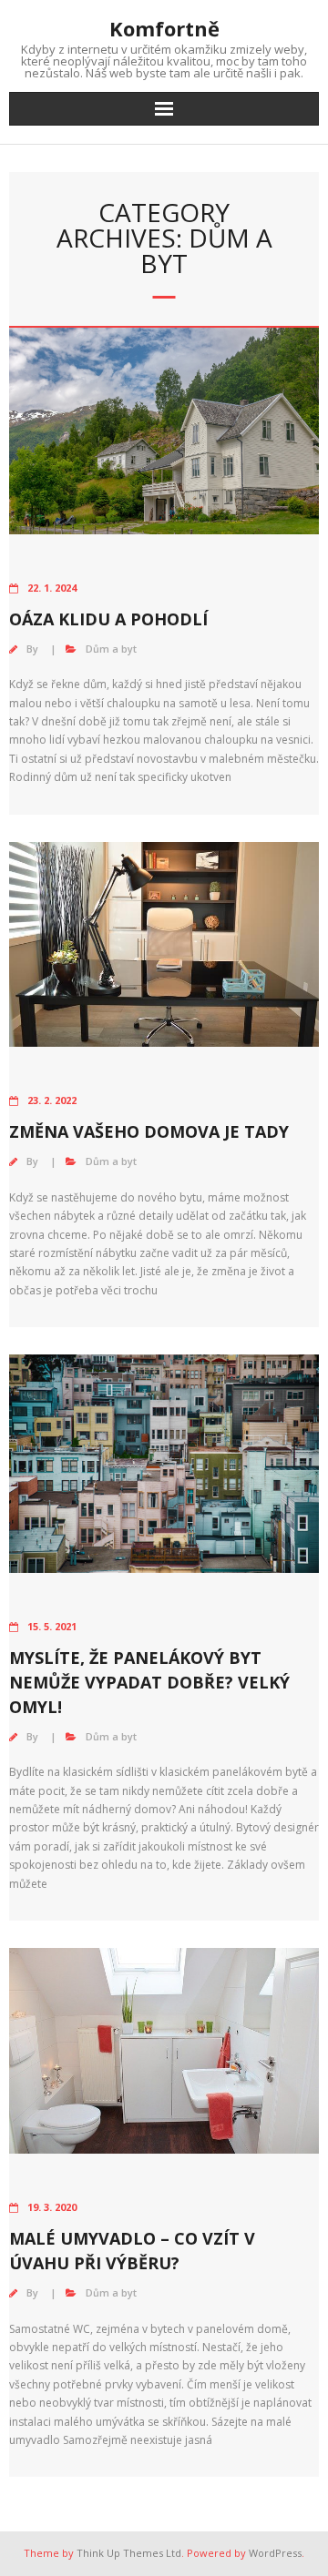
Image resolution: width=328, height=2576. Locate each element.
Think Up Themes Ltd (129, 2553)
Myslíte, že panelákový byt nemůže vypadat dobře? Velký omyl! (149, 1682)
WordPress (275, 2553)
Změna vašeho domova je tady (149, 1131)
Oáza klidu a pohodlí (108, 619)
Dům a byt (111, 649)
